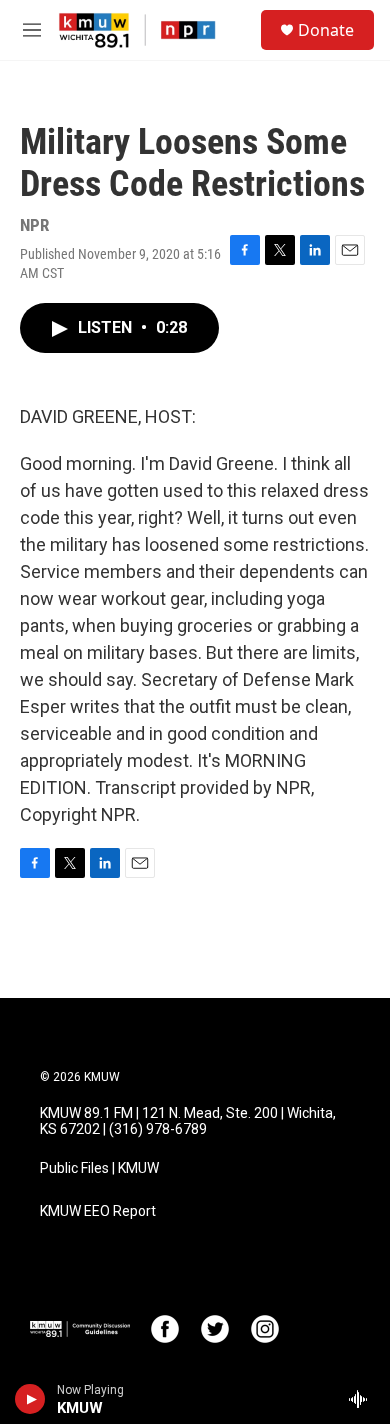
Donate (326, 30)
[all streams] (363, 1399)
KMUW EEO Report (98, 1211)
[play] (30, 1399)
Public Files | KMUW (99, 1168)
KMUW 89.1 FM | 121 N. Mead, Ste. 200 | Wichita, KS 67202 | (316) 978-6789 (188, 1121)
